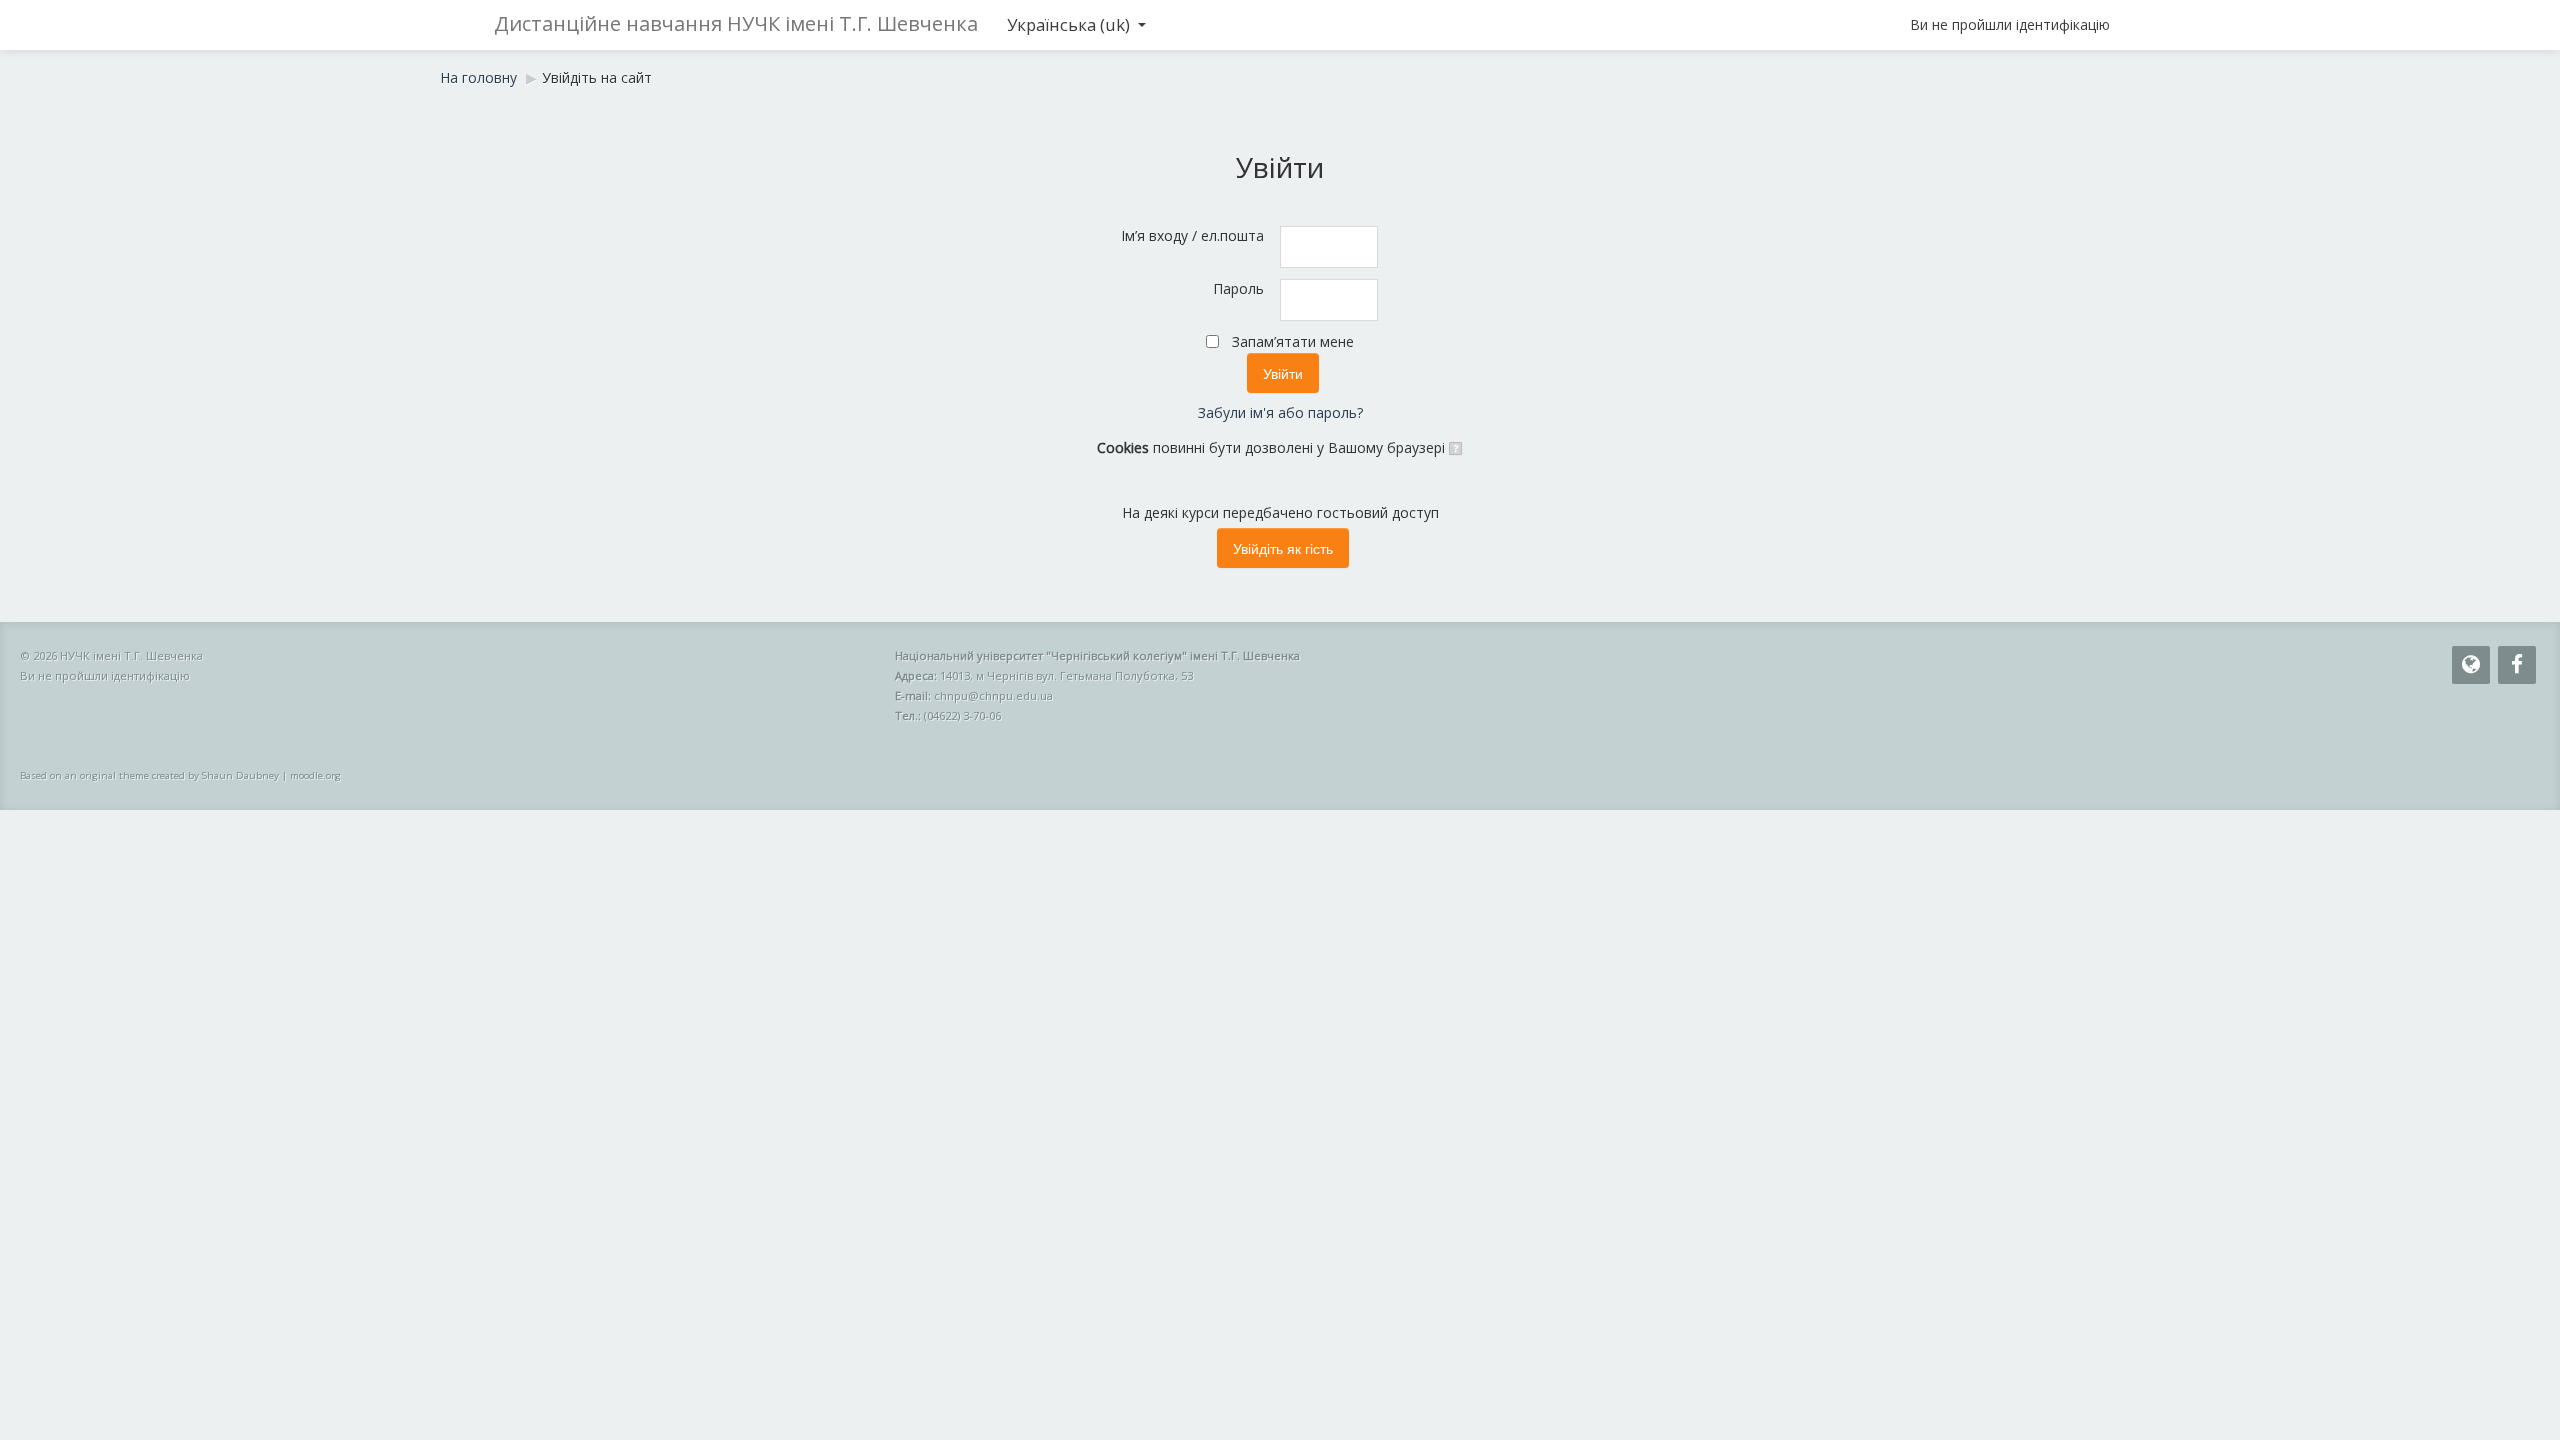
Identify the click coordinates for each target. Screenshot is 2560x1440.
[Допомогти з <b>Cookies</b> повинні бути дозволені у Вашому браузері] (1454, 447)
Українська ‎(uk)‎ (1068, 24)
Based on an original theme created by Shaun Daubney (149, 775)
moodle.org (315, 775)
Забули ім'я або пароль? (1280, 412)
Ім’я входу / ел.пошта (1192, 235)
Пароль (1238, 288)
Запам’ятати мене (1293, 341)
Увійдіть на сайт (597, 77)
